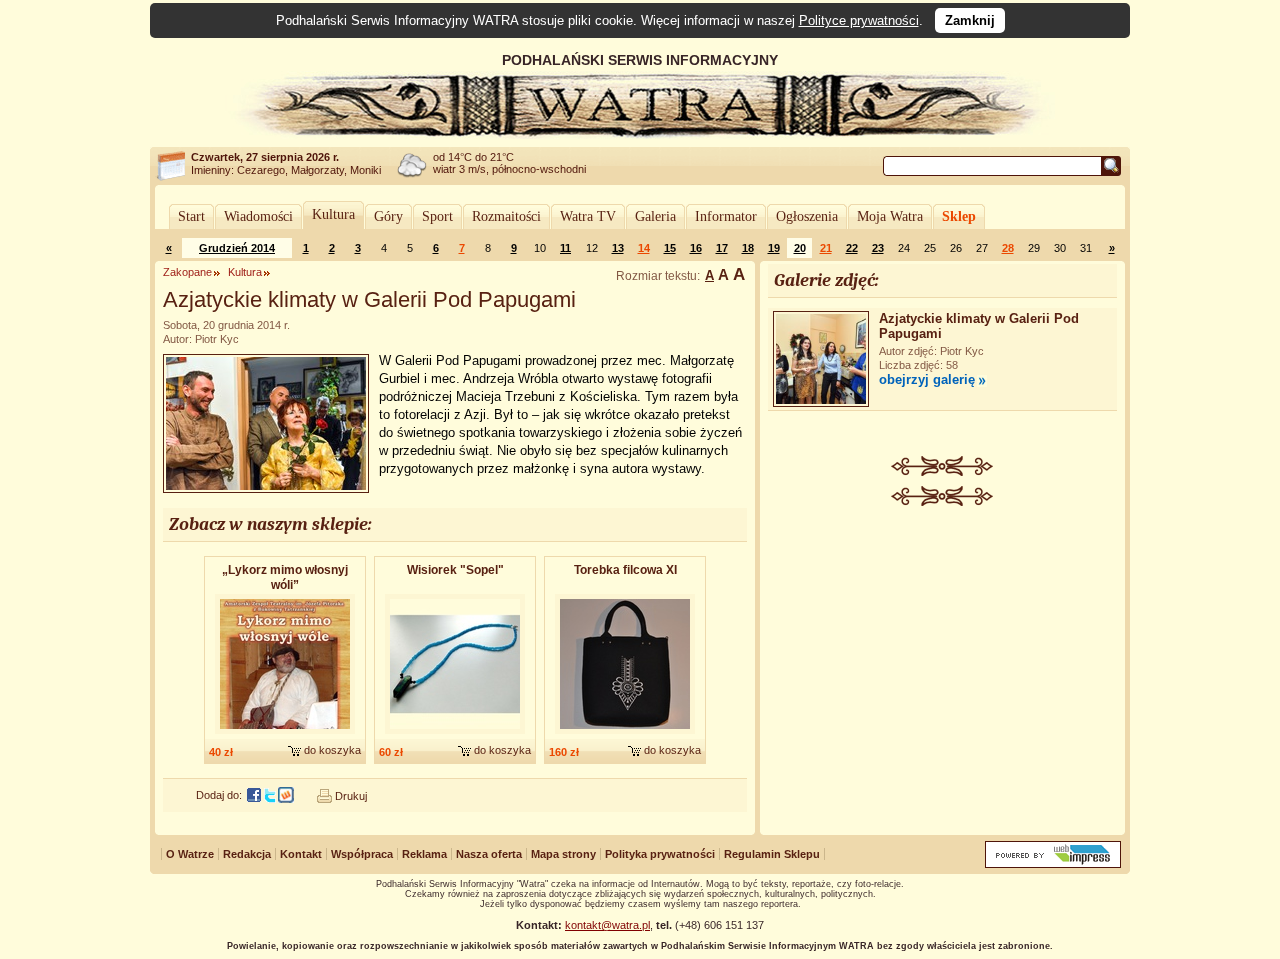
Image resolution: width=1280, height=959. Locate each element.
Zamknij (970, 20)
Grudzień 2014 (237, 248)
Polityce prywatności (859, 20)
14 (644, 248)
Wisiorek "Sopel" (455, 570)
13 (618, 248)
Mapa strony (563, 854)
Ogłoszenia (807, 216)
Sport (437, 216)
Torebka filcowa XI (625, 570)
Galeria (655, 216)
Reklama (424, 854)
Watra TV (588, 216)
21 (826, 248)
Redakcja (247, 854)
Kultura (333, 214)
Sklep (959, 216)
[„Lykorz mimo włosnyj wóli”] (285, 735)
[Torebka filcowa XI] (625, 735)
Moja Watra (890, 216)
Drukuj (351, 796)
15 (670, 248)
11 (565, 248)
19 (774, 248)
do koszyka (332, 750)
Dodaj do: (219, 795)
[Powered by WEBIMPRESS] (1053, 863)
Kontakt (301, 854)
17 (722, 248)
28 (1008, 248)
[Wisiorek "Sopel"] (455, 735)
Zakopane (187, 272)
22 (852, 248)
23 (878, 248)
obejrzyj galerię (927, 379)
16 (696, 248)
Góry (388, 216)
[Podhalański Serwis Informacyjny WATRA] (640, 134)
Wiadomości (258, 216)
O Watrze (190, 854)
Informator (726, 216)
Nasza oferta (489, 854)
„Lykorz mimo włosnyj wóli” (285, 577)
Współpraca (362, 854)
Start (191, 216)
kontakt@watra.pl (607, 925)
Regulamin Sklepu (772, 854)
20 (800, 248)
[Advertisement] (943, 656)
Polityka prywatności (660, 854)
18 (748, 248)
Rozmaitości (506, 216)
